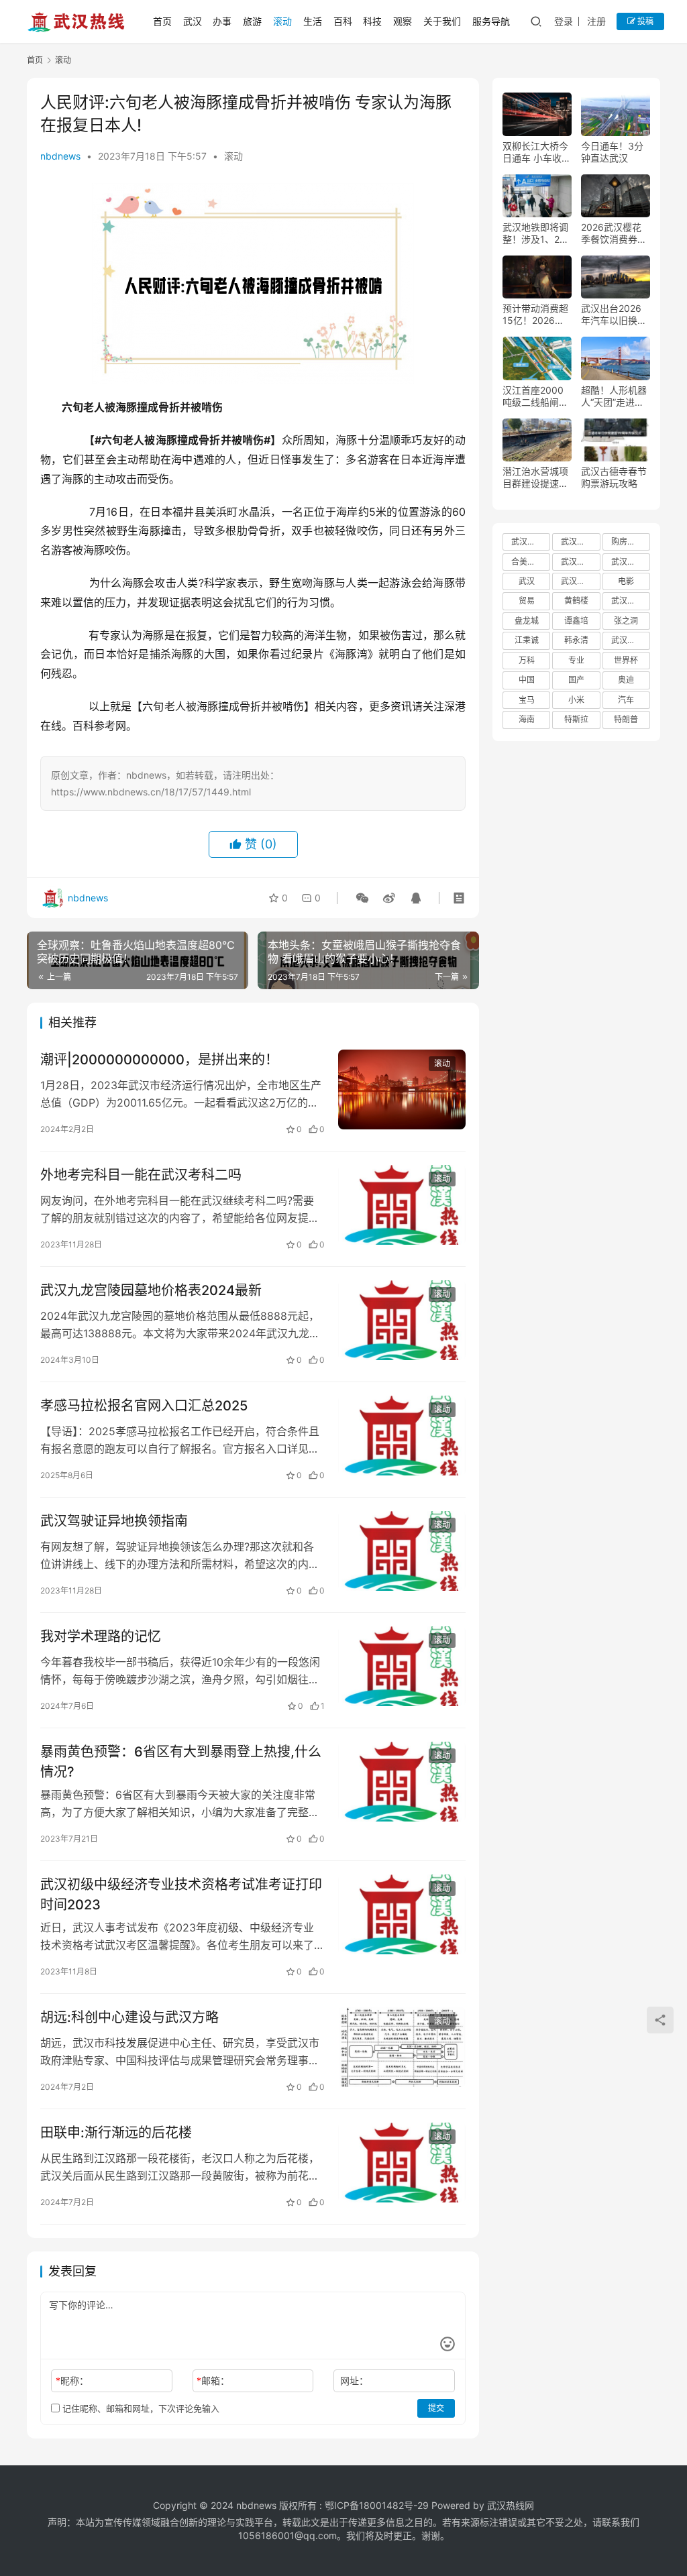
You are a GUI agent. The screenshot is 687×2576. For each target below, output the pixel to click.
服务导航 (491, 21)
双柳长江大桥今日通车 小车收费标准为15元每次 (537, 152)
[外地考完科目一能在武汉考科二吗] (402, 1205)
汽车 (626, 700)
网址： (354, 2381)
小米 (576, 700)
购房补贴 (627, 542)
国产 (576, 680)
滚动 (282, 21)
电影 (626, 581)
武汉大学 (527, 542)
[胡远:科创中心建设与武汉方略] (402, 2047)
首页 (162, 21)
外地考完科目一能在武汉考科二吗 (141, 1175)
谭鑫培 (576, 621)
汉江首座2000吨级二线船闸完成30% (535, 396)
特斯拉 (576, 719)
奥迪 (626, 680)
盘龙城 (527, 621)
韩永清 (576, 640)
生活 (313, 21)
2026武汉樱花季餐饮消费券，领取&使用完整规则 (614, 233)
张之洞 (626, 621)
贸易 (527, 601)
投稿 (644, 21)
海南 (527, 719)
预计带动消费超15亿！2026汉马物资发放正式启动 (535, 315)
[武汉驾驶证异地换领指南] (402, 1551)
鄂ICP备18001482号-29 (377, 2505)
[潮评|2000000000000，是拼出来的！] (402, 1089)
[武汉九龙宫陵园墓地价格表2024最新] (402, 1320)
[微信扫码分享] (362, 898)
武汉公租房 (580, 542)
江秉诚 (527, 640)
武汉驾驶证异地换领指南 (114, 1521)
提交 (436, 2408)
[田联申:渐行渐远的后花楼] (402, 2163)
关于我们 (442, 21)
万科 (527, 660)
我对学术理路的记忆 (101, 1636)
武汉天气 (577, 562)
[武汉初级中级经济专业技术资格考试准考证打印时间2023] (402, 1914)
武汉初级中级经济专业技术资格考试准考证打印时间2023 (181, 1894)
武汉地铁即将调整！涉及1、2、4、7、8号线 (536, 233)
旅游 (252, 21)
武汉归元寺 (631, 640)
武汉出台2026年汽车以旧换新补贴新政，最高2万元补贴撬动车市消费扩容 (614, 315)
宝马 (527, 700)
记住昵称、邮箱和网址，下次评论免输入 (140, 2408)
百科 (343, 21)
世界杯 (626, 660)
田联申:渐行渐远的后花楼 (116, 2133)
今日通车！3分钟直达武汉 (612, 152)
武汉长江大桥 (631, 562)
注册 (596, 21)
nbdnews (60, 156)
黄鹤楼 (576, 601)
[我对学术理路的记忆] (402, 1666)
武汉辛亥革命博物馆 (631, 601)
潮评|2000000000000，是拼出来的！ (159, 1060)
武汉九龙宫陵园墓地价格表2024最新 (151, 1290)
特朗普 (626, 719)
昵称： (72, 2381)
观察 (403, 21)
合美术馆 (527, 562)
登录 (564, 21)
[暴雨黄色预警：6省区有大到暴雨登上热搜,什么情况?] (402, 1782)
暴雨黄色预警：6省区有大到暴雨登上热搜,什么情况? (181, 1761)
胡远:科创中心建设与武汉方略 (129, 2017)
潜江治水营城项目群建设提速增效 (535, 478)
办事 (222, 21)
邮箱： (213, 2381)
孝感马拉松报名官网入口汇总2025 (144, 1406)
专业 (576, 660)
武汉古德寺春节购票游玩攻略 (614, 477)
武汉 (193, 21)
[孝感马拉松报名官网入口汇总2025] (402, 1436)
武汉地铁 (577, 581)
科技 (372, 21)
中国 (527, 680)
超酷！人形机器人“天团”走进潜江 (614, 396)
